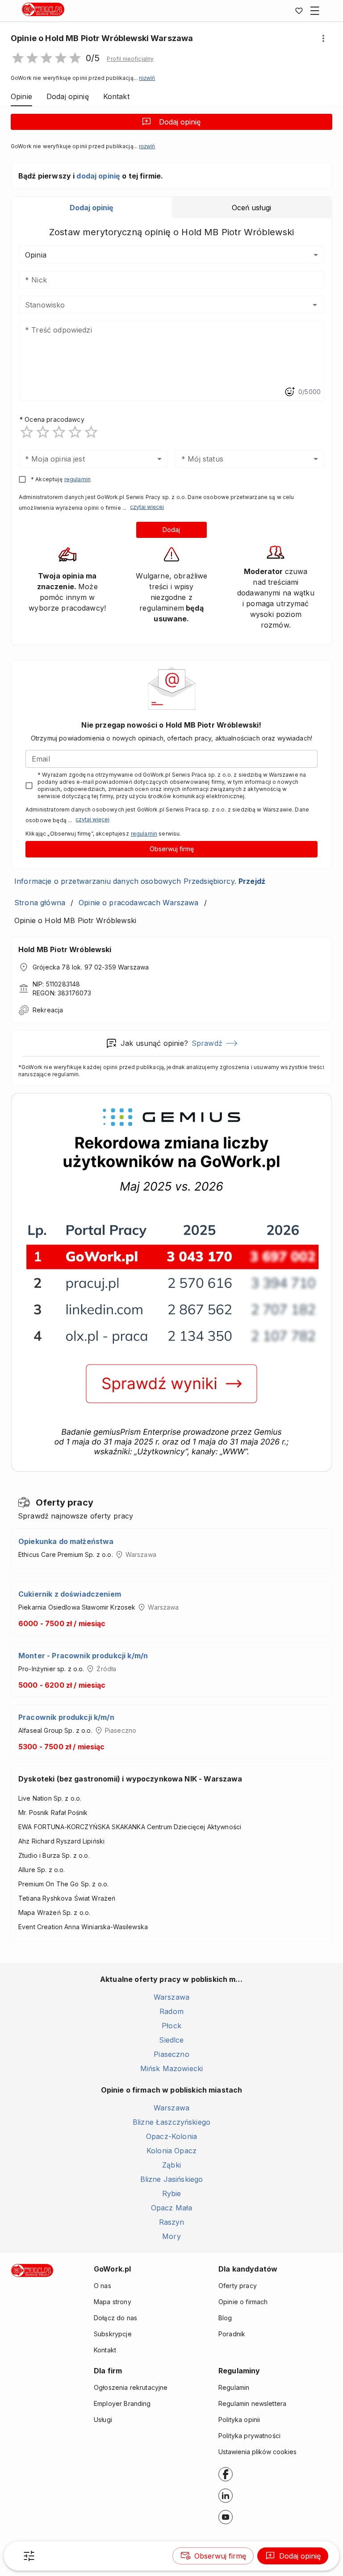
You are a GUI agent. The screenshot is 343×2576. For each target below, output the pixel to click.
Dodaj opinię (180, 122)
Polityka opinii (239, 2420)
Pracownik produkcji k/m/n (66, 1717)
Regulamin (234, 2387)
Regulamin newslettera (252, 2403)
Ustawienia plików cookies (257, 2452)
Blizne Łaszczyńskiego (171, 2122)
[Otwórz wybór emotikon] (289, 392)
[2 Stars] (43, 432)
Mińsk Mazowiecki (171, 2068)
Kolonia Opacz (171, 2151)
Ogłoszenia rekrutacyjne (131, 2387)
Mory (171, 2236)
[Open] (315, 305)
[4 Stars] (75, 432)
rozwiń (147, 78)
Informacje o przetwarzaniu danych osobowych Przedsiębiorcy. (140, 881)
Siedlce (171, 2040)
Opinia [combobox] (36, 255)
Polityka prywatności (249, 2436)
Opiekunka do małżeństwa (66, 1541)
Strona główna (40, 903)
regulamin (77, 479)
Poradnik (232, 2334)
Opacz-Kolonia (171, 2136)
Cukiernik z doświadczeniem (70, 1594)
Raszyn (172, 2222)
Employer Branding (122, 2403)
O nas (102, 2286)
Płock (171, 2026)
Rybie (172, 2193)
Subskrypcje (113, 2334)
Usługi (103, 2420)
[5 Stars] (91, 432)
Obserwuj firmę (172, 849)
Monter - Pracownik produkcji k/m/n (83, 1656)
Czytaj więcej (147, 507)
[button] (130, 59)
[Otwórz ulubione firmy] (299, 11)
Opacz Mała (172, 2208)
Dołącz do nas (115, 2318)
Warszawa (171, 1997)
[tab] (92, 208)
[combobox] (158, 305)
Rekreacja (48, 1010)
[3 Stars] (59, 432)
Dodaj (171, 530)
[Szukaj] (29, 2556)
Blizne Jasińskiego (172, 2179)
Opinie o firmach (243, 2302)
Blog (225, 2318)
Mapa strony (113, 2302)
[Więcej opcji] (323, 38)
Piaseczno (171, 2054)
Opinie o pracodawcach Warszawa (139, 903)
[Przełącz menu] (315, 11)
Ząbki (171, 2165)
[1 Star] (27, 432)
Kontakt (105, 2350)
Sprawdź (207, 1043)
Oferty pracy (238, 2286)
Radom (171, 2011)
